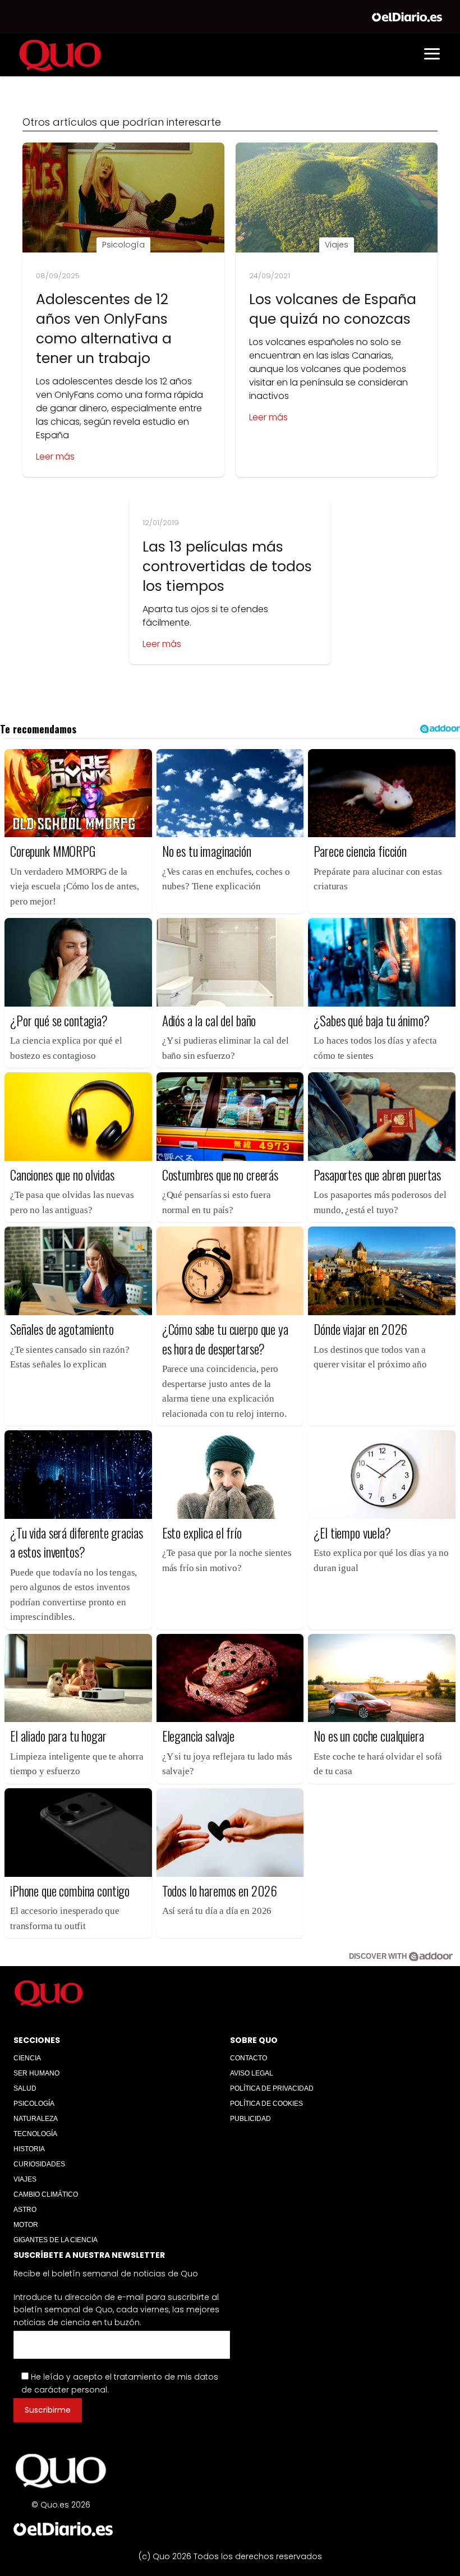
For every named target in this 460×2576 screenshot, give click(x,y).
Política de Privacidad (272, 2088)
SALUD (25, 2088)
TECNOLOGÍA (35, 2134)
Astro (25, 2210)
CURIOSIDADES (39, 2164)
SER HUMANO (36, 2073)
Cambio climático (46, 2194)
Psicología (34, 2104)
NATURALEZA (36, 2119)
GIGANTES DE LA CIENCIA (56, 2240)
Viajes (25, 2179)
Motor (26, 2225)
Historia (29, 2149)
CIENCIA (27, 2058)
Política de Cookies (266, 2104)
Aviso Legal (252, 2073)
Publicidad (250, 2119)
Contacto (249, 2058)
